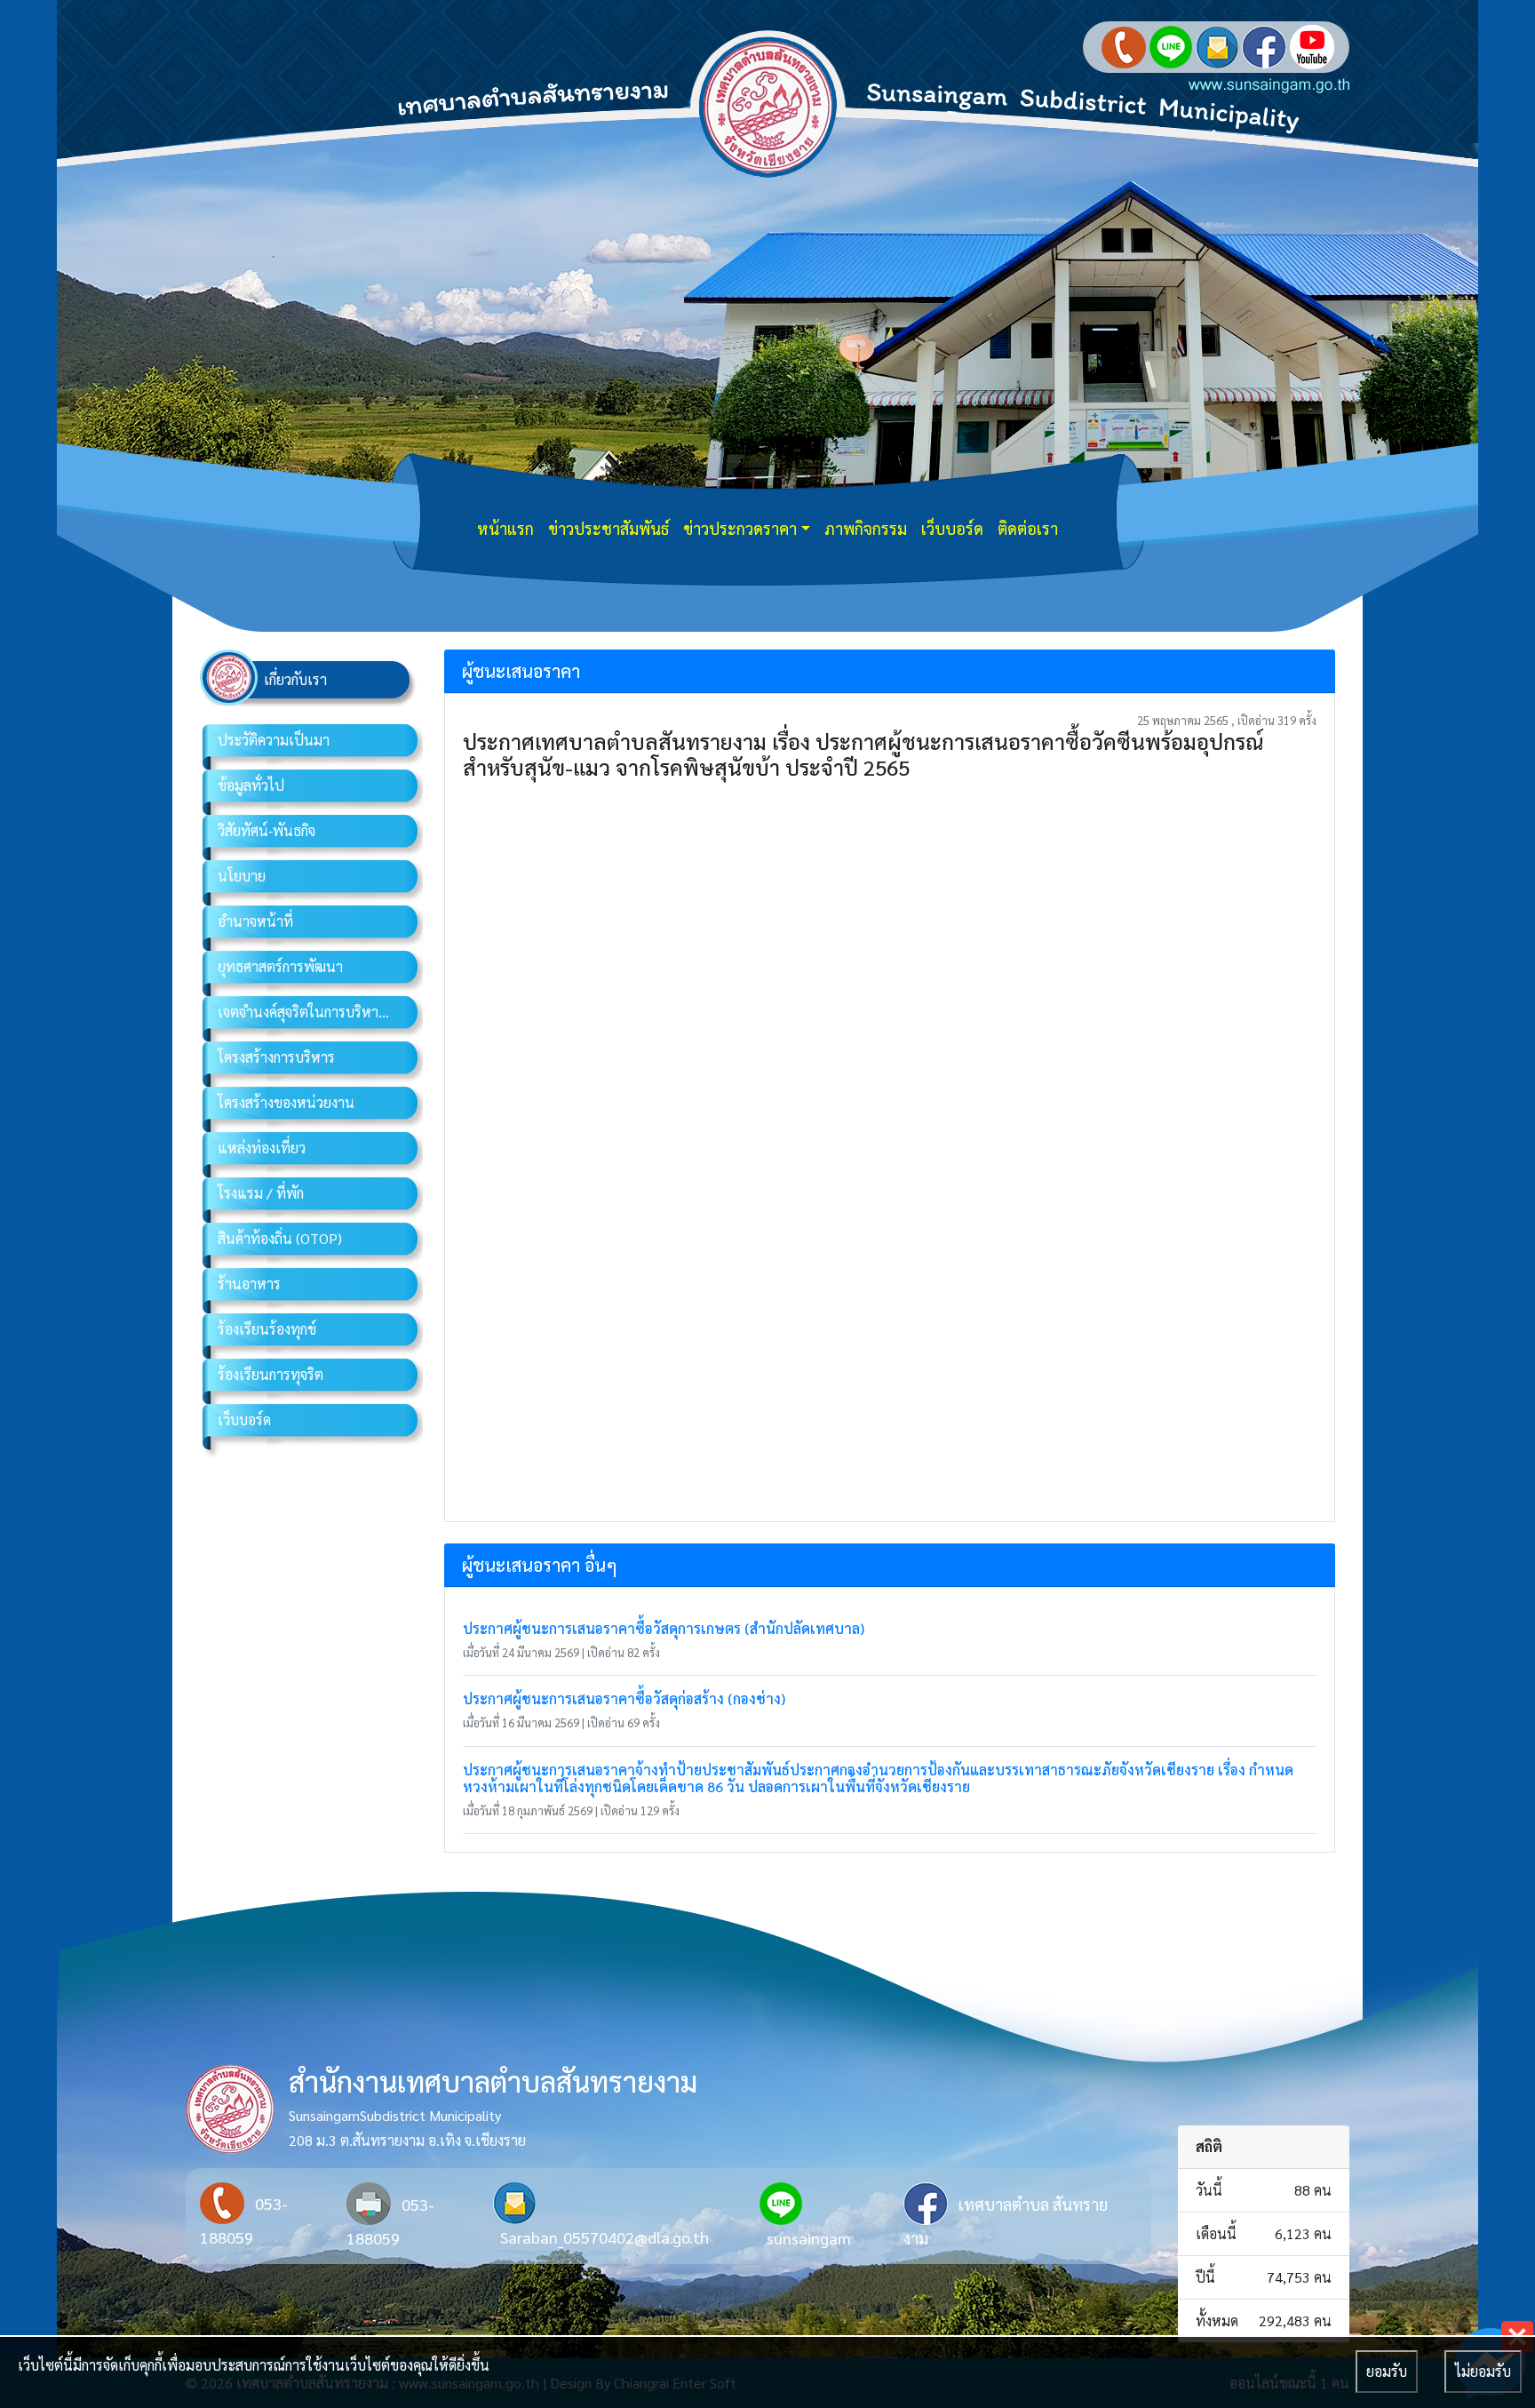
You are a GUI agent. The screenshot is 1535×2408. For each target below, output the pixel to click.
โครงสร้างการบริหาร (276, 1057)
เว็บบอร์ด (952, 528)
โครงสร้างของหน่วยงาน (286, 1102)
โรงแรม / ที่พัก (261, 1193)
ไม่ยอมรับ (1483, 2371)
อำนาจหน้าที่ (255, 921)
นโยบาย (242, 876)
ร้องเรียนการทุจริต (270, 1374)
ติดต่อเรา (1028, 528)
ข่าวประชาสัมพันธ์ (608, 528)
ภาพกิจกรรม (866, 528)
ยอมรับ (1387, 2371)
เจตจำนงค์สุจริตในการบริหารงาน (313, 1012)
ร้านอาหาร (249, 1284)
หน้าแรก (505, 528)
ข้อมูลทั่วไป (251, 785)
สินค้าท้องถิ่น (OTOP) (280, 1238)
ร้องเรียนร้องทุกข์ (267, 1329)
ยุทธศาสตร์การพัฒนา (280, 966)
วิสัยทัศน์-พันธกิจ (266, 830)
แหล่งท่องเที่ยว (262, 1148)
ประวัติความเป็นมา (274, 740)
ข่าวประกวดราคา (740, 528)
